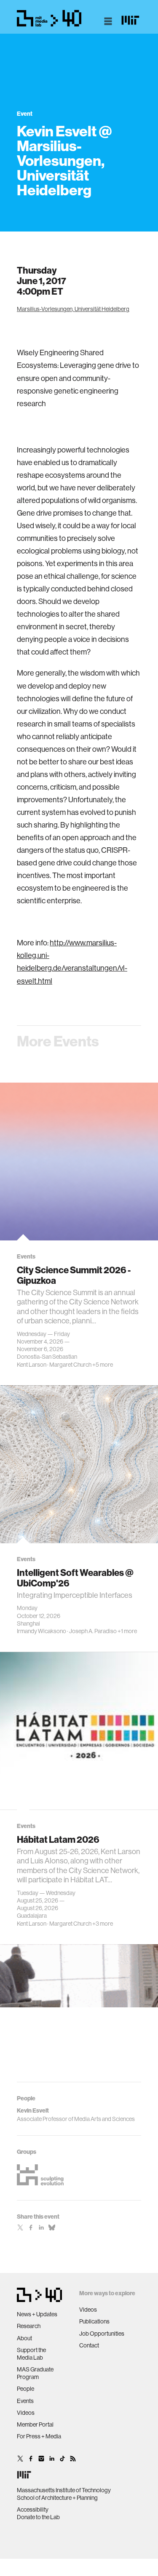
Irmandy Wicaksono (42, 1631)
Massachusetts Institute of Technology (64, 2490)
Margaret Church (70, 1365)
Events (25, 2401)
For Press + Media (39, 2436)
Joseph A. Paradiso (93, 1631)
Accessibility (33, 2509)
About (24, 2338)
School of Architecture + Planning (57, 2498)
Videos (26, 2413)
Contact (89, 2345)
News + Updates (37, 2314)
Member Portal (35, 2424)
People (25, 2389)
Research (29, 2326)
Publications (94, 2321)
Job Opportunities (102, 2334)
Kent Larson (32, 1365)
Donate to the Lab (38, 2517)
